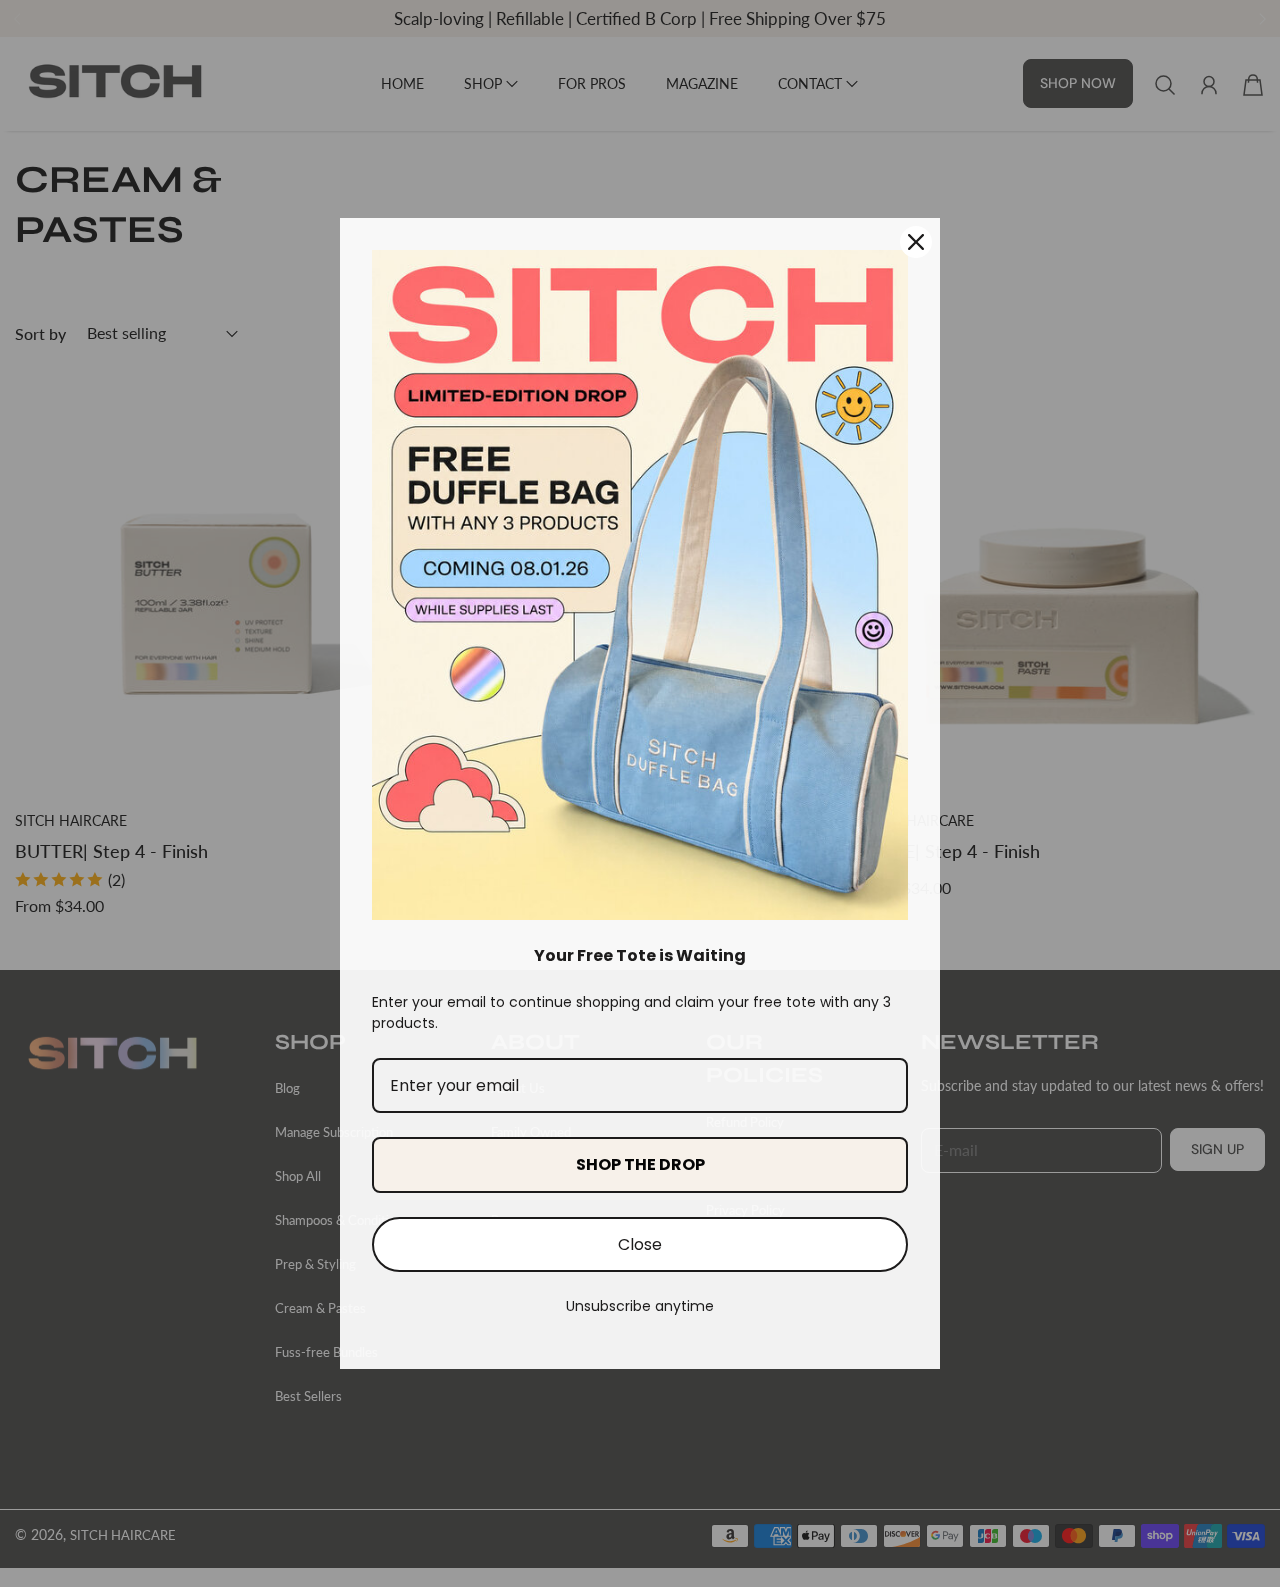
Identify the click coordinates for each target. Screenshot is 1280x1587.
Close (640, 1244)
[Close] (916, 242)
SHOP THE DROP (640, 1164)
